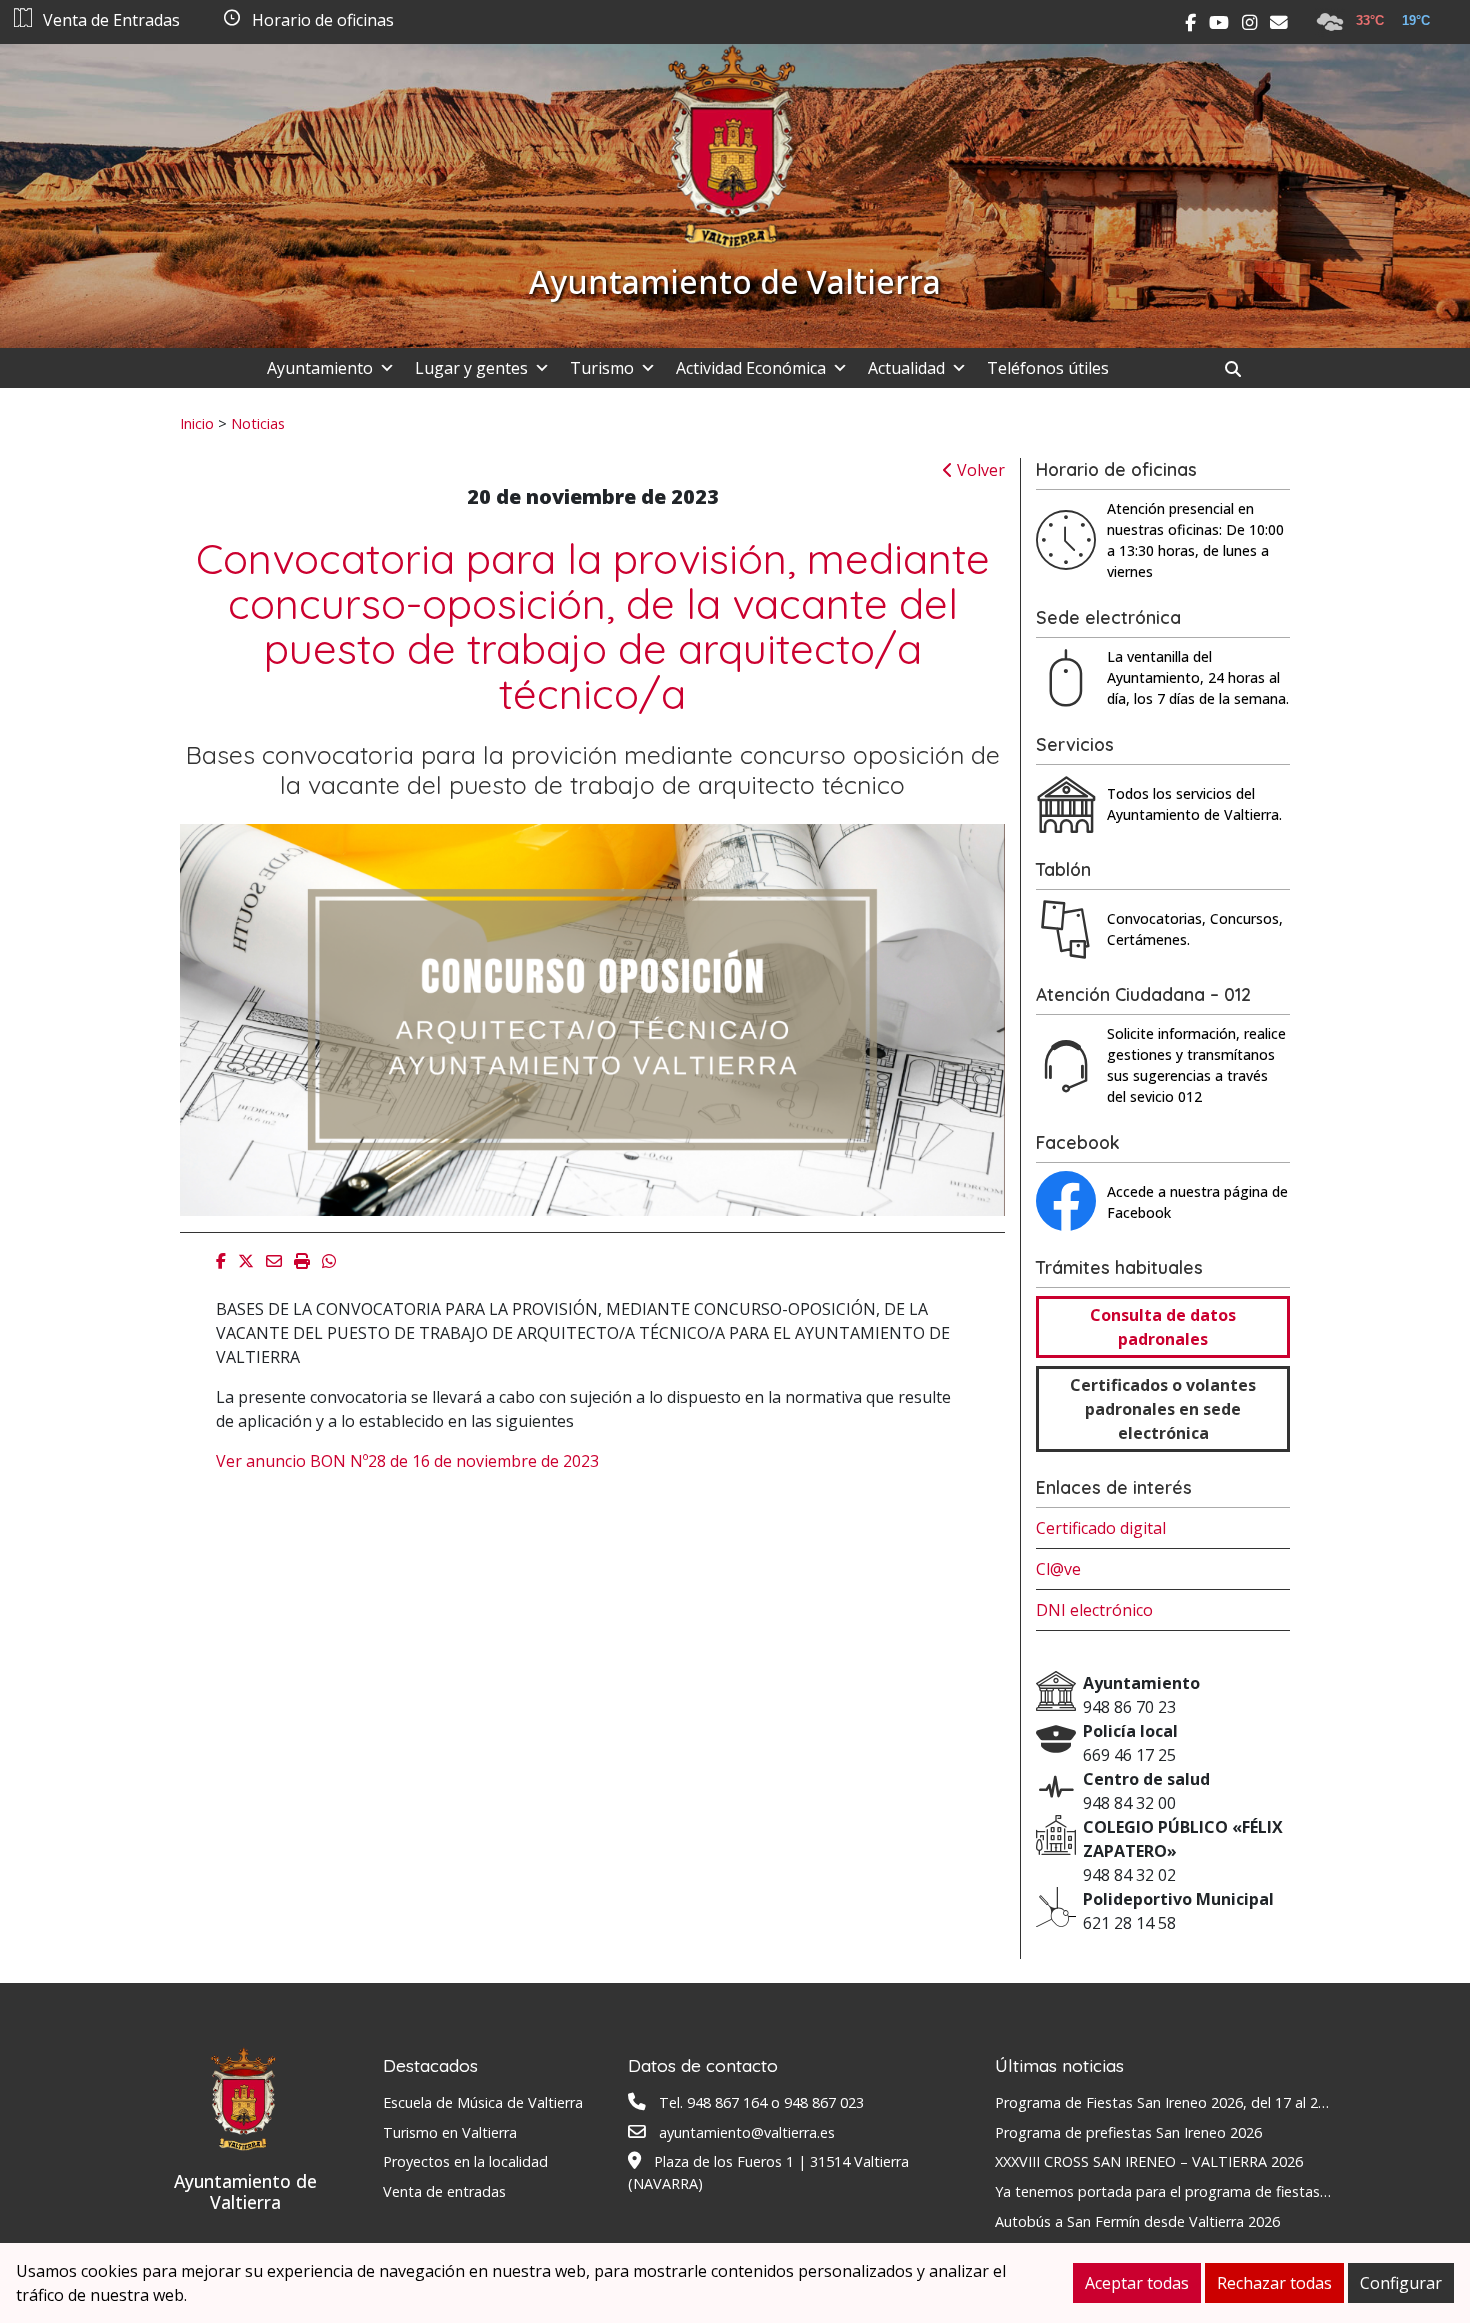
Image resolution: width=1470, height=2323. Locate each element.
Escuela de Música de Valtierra (483, 2102)
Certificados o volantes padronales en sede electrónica (1163, 1409)
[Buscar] (1240, 369)
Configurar (1401, 2283)
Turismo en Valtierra (450, 2132)
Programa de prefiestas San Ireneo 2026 (1128, 2132)
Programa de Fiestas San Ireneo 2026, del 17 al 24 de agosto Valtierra (1226, 2102)
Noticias (258, 423)
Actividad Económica (751, 368)
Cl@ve (1058, 1569)
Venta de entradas (444, 2191)
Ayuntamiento (320, 368)
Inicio (197, 423)
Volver (979, 470)
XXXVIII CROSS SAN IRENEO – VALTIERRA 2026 (1149, 2161)
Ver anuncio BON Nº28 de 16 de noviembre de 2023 (407, 1461)
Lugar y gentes (471, 368)
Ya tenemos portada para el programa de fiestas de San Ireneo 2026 (1223, 2191)
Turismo (602, 368)
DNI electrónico (1094, 1610)
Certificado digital (1101, 1528)
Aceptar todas (1137, 2283)
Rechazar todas (1274, 2283)
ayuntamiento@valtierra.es (747, 2132)
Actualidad (906, 368)
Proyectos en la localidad (465, 2161)
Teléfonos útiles (1048, 368)
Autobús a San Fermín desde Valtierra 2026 (1137, 2221)
